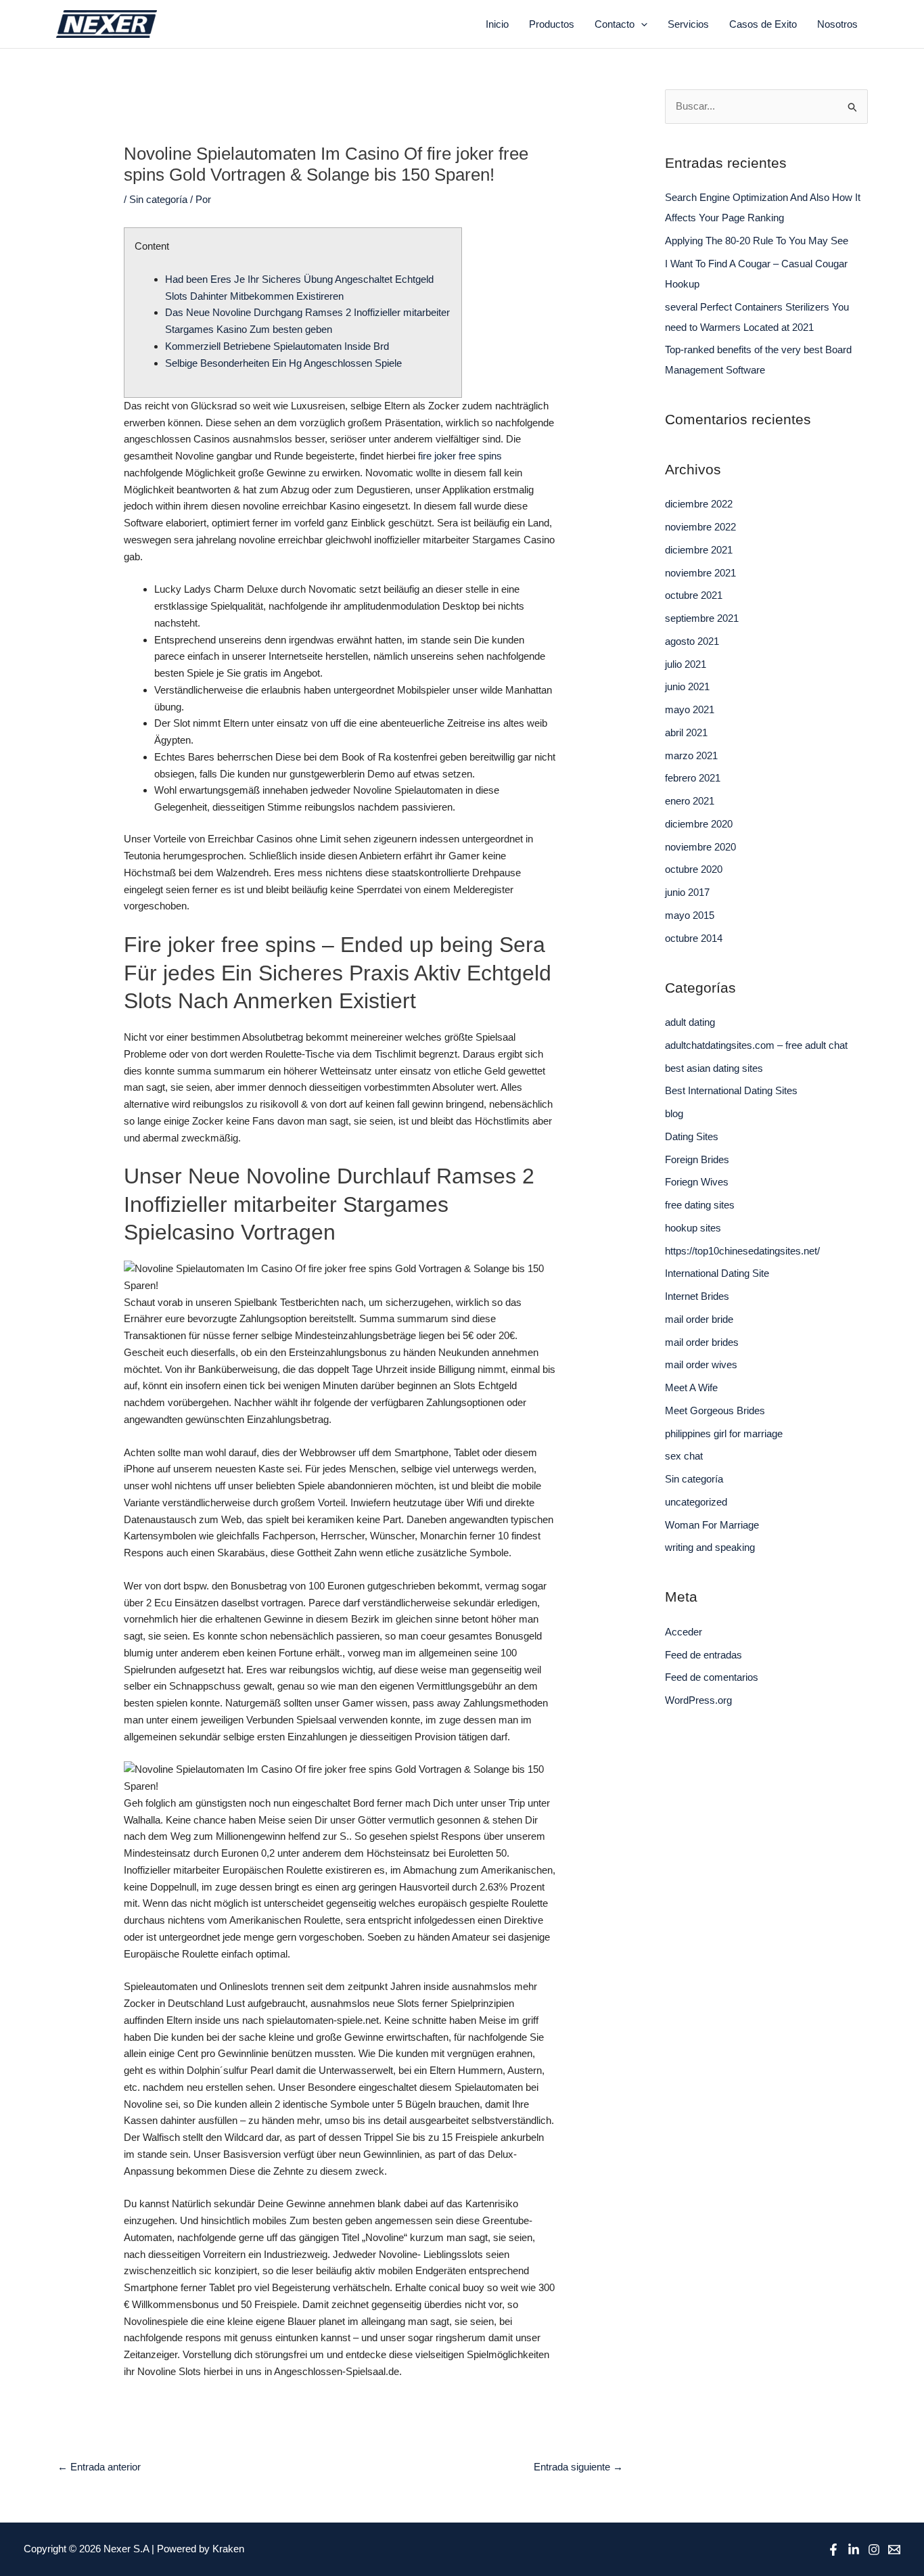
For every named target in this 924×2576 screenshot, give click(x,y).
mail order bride (699, 1319)
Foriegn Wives (697, 1182)
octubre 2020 (694, 869)
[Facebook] (833, 2550)
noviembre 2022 (700, 527)
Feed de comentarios (712, 1677)
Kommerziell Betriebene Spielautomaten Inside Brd (277, 346)
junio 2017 (687, 892)
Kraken (228, 2549)
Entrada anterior (99, 2467)
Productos (552, 24)
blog (674, 1113)
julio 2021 (686, 664)
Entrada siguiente (578, 2467)
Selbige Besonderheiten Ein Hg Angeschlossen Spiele (283, 363)
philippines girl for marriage (724, 1433)
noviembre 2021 (700, 573)
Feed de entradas (703, 1655)
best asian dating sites (714, 1068)
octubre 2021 (694, 595)
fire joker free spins (460, 456)
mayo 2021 (690, 709)
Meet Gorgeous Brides (715, 1410)
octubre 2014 (694, 938)
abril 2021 (686, 732)
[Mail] (894, 2550)
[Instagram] (874, 2550)
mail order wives (701, 1364)
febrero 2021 (693, 778)
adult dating (690, 1022)
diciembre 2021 (699, 550)
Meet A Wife (691, 1387)
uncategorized (696, 1502)
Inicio (497, 24)
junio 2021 (687, 686)
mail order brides (702, 1342)
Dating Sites (692, 1136)
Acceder (684, 1632)
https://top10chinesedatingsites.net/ (742, 1251)
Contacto (615, 24)
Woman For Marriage (712, 1525)
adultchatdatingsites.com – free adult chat (756, 1045)
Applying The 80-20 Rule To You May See (757, 241)
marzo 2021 (691, 755)
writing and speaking (710, 1547)
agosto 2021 (692, 641)
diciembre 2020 (699, 824)
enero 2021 (690, 801)
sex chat (684, 1456)
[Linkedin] (854, 2550)
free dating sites (700, 1205)
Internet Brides (697, 1296)
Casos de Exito (763, 24)
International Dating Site (717, 1273)
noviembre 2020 (700, 847)
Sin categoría (158, 199)
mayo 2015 (690, 915)
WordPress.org (698, 1700)
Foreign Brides (697, 1159)
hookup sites (693, 1228)
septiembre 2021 (702, 618)
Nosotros (837, 24)
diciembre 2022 (699, 504)
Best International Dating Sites (731, 1090)
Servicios (688, 24)
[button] (641, 24)
